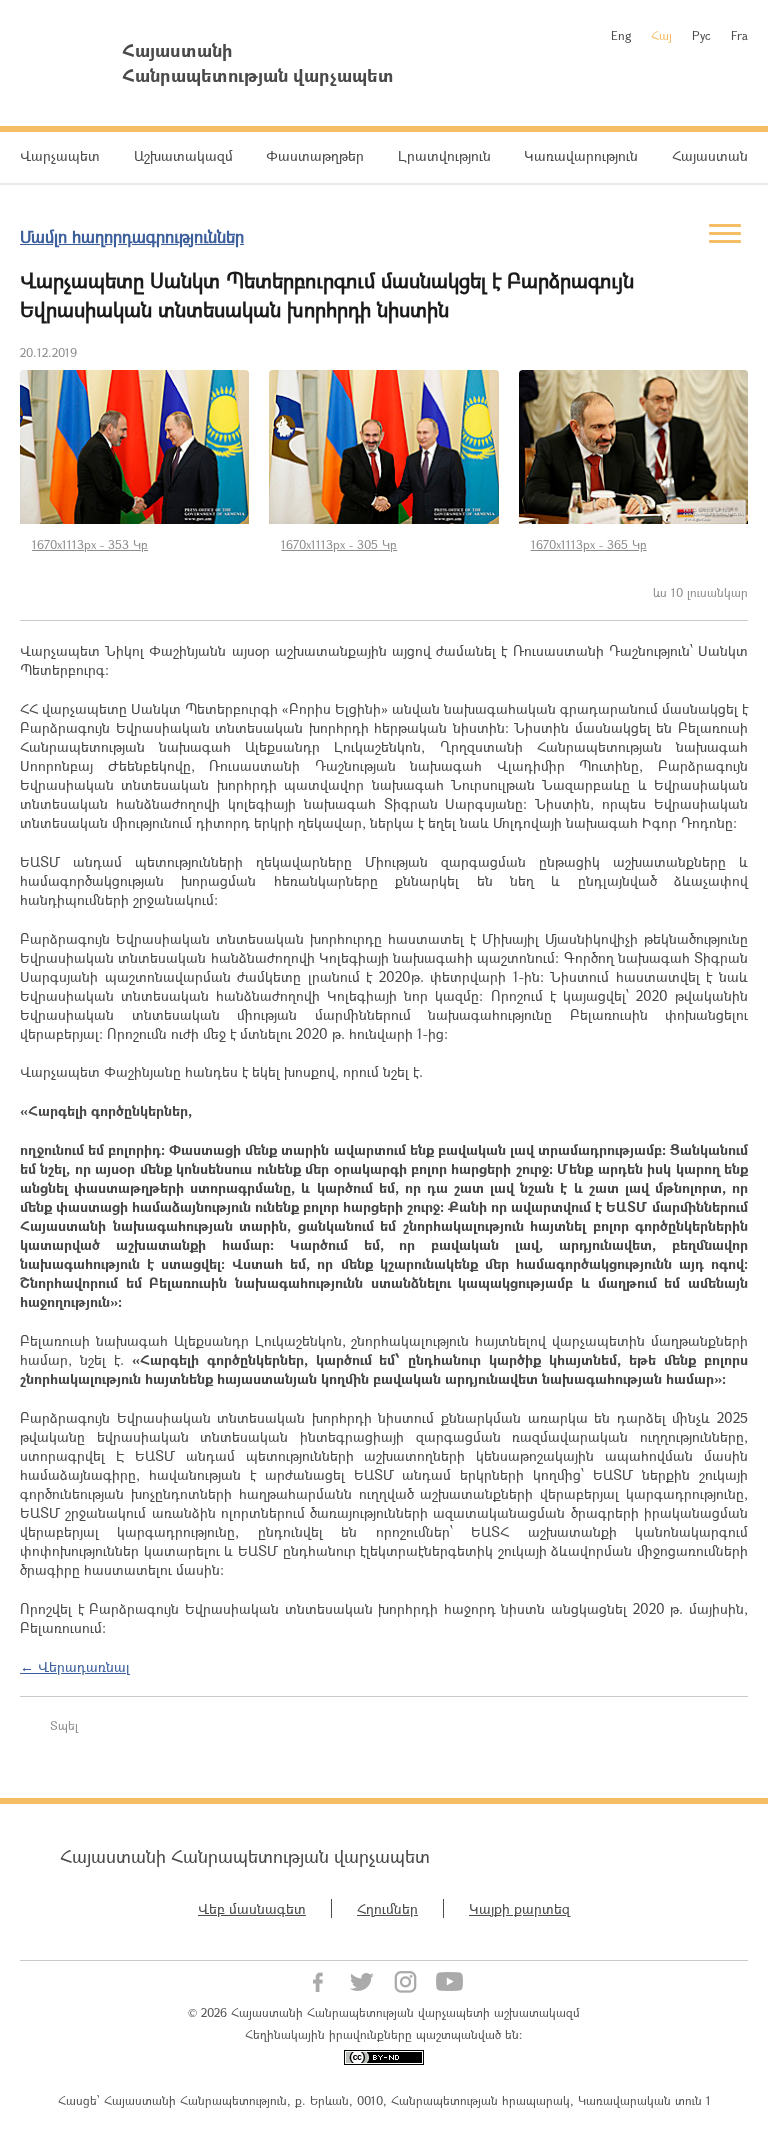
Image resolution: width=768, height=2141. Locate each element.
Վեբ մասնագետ (252, 1908)
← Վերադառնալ (75, 1666)
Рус (701, 35)
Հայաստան (710, 155)
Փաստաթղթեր (315, 155)
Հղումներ (387, 1908)
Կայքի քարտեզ (519, 1908)
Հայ (661, 35)
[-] (134, 446)
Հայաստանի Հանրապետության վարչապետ (245, 1856)
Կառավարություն (581, 155)
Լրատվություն (444, 155)
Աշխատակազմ (183, 155)
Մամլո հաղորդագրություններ (132, 236)
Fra (739, 35)
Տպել (64, 1725)
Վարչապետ (60, 155)
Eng (621, 35)
